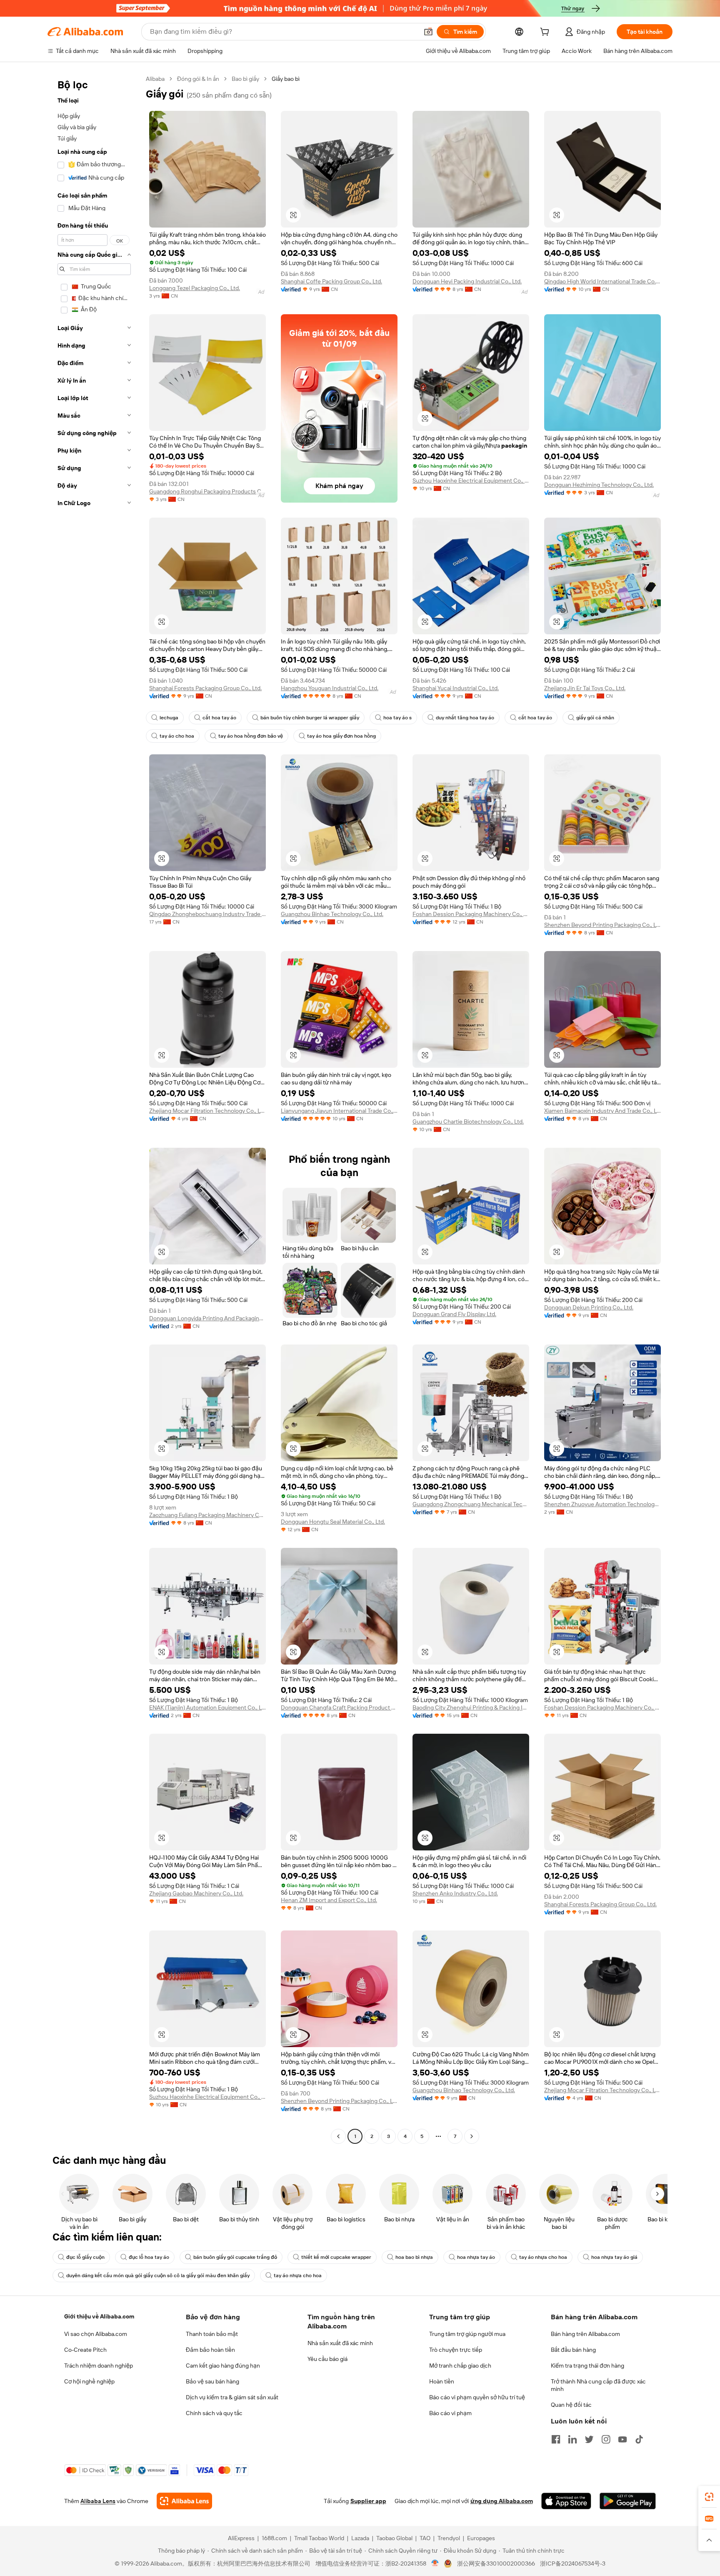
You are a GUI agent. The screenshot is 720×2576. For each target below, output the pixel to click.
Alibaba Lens (98, 2501)
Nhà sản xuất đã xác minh (340, 2343)
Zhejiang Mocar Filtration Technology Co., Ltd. (207, 1111)
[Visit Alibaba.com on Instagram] (606, 2439)
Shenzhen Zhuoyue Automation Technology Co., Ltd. (602, 1504)
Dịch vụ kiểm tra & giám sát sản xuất (232, 2397)
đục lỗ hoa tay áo (149, 2257)
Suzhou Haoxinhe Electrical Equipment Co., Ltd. (471, 481)
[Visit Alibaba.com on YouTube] (622, 2439)
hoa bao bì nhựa (414, 2257)
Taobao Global (394, 2538)
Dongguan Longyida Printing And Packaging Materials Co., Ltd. (207, 1318)
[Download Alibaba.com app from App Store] (566, 2501)
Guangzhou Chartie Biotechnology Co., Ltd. (468, 1122)
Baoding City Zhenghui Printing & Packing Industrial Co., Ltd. (471, 1707)
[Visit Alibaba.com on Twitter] (589, 2439)
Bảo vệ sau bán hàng (212, 2381)
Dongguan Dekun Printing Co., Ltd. (589, 1307)
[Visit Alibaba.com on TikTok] (639, 2439)
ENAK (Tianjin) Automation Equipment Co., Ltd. (207, 1707)
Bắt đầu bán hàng (573, 2350)
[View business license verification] (435, 2563)
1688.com (274, 2538)
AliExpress (241, 2538)
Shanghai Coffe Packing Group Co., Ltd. (331, 281)
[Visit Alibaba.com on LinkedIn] (572, 2439)
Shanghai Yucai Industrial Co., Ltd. (456, 688)
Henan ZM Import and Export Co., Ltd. (329, 1900)
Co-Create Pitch (85, 2350)
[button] (428, 32)
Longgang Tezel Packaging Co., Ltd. (195, 288)
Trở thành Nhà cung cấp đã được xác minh (598, 2385)
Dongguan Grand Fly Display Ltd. (454, 1314)
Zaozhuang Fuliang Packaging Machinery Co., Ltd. (207, 1515)
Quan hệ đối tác (571, 2405)
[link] (709, 2497)
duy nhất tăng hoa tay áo (465, 718)
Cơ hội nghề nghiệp (89, 2381)
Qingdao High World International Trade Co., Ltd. (602, 281)
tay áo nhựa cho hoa (543, 2257)
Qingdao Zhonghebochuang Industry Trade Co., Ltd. (207, 914)
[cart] (546, 33)
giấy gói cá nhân (595, 718)
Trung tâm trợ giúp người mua (467, 2334)
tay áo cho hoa (177, 736)
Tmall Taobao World (319, 2538)
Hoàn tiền (442, 2381)
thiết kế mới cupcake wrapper (336, 2257)
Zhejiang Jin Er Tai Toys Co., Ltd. (585, 688)
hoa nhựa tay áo (476, 2257)
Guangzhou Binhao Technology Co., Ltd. (332, 914)
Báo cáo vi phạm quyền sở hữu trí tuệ (477, 2397)
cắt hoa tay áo (219, 718)
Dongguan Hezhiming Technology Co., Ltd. (599, 485)
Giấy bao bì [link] (286, 79)
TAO (425, 2538)
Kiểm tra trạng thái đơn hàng (587, 2366)
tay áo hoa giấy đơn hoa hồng (341, 736)
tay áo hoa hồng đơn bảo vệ (251, 736)
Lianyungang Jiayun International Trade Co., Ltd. (339, 1111)
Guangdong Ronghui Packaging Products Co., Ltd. (207, 491)
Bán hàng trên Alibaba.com (585, 2334)
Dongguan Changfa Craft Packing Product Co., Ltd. (339, 1707)
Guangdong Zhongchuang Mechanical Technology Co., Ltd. (471, 1504)
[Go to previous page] (338, 2136)
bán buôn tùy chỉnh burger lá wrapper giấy (310, 718)
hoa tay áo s (397, 718)
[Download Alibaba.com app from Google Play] (628, 2501)
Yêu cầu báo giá (327, 2359)
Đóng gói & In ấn (198, 79)
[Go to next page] (472, 2136)
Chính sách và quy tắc (214, 2413)
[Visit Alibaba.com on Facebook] (556, 2439)
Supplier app (368, 2501)
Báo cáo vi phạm (450, 2413)
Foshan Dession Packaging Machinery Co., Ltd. (471, 914)
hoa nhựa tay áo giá (614, 2257)
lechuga (169, 718)
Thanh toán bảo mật (212, 2334)
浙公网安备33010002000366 (496, 2563)
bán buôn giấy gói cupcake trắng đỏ (235, 2257)
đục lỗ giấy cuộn (85, 2257)
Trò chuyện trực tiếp (456, 2350)
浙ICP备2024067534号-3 (573, 2563)
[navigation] (94, 1109)
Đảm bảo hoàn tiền (210, 2350)
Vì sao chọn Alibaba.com (96, 2334)
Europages (481, 2538)
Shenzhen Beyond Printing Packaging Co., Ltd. (602, 925)
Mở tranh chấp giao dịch (460, 2366)
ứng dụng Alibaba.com (502, 2501)
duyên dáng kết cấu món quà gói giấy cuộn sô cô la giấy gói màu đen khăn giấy (158, 2276)
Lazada (360, 2538)
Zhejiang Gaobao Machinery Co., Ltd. (196, 1893)
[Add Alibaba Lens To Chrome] (184, 2501)
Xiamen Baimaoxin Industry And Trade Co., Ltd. (602, 1111)
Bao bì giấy (245, 79)
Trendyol (449, 2538)
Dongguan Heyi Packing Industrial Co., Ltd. (467, 281)
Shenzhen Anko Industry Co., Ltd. (455, 1893)
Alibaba (155, 79)
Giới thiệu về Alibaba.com (99, 2316)
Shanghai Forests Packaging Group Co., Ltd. (205, 688)
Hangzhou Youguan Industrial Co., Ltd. (330, 688)
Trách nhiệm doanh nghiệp (99, 2366)
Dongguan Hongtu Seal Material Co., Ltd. (333, 1522)
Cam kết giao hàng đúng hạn (223, 2366)
